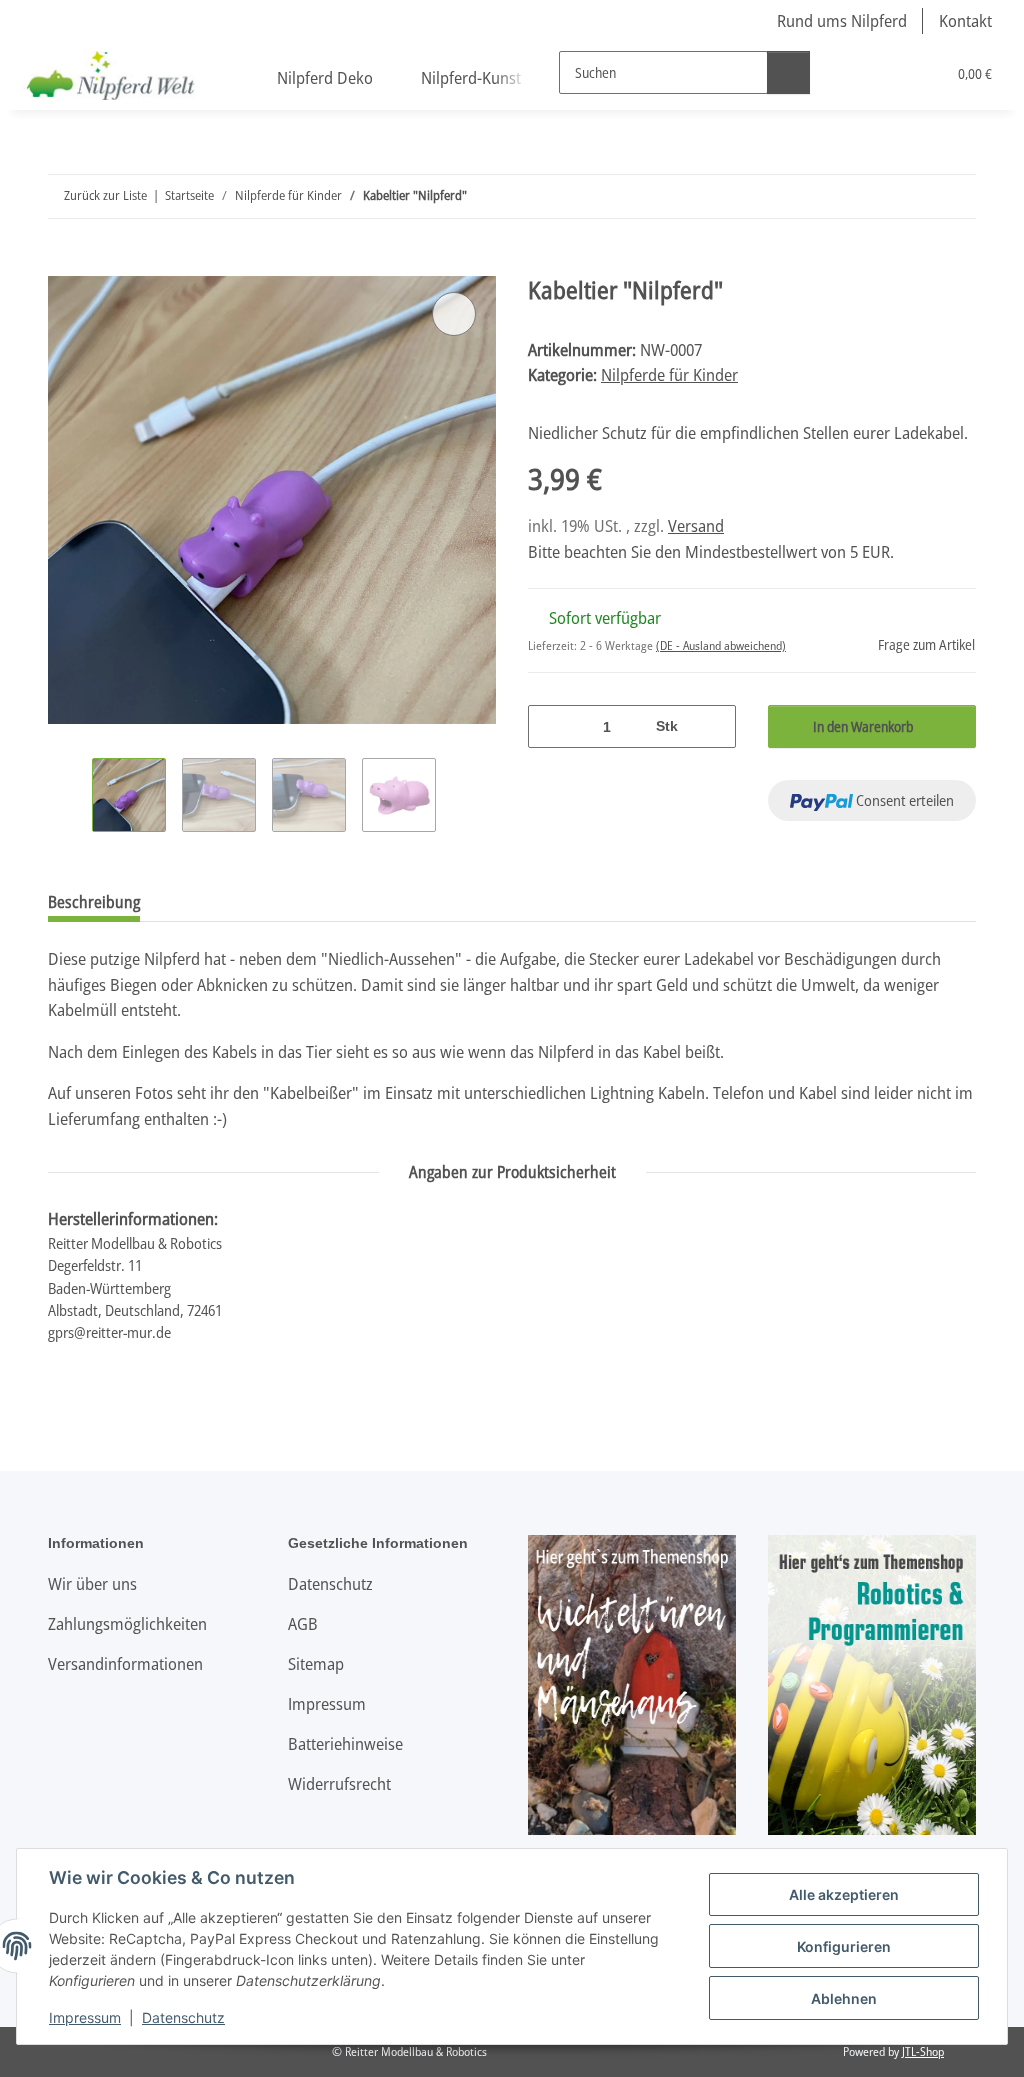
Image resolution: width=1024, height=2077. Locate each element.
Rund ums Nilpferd (842, 20)
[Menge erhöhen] (713, 726)
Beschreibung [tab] (94, 902)
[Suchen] (788, 72)
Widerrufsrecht (339, 1783)
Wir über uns (92, 1583)
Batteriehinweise (345, 1743)
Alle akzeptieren (844, 1894)
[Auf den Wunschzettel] (454, 314)
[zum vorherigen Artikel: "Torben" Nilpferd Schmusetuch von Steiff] (911, 196)
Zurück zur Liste (105, 195)
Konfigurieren (844, 1946)
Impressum (85, 2017)
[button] (848, 73)
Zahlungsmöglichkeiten (127, 1623)
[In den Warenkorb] (64, 265)
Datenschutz (183, 2017)
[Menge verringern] (550, 726)
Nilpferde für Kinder (669, 374)
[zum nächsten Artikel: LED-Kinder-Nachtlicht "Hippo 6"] (954, 196)
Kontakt (965, 20)
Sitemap (316, 1663)
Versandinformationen (125, 1663)
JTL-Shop (923, 2051)
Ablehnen (844, 1998)
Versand (696, 525)
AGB (303, 1623)
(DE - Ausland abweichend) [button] (721, 645)
